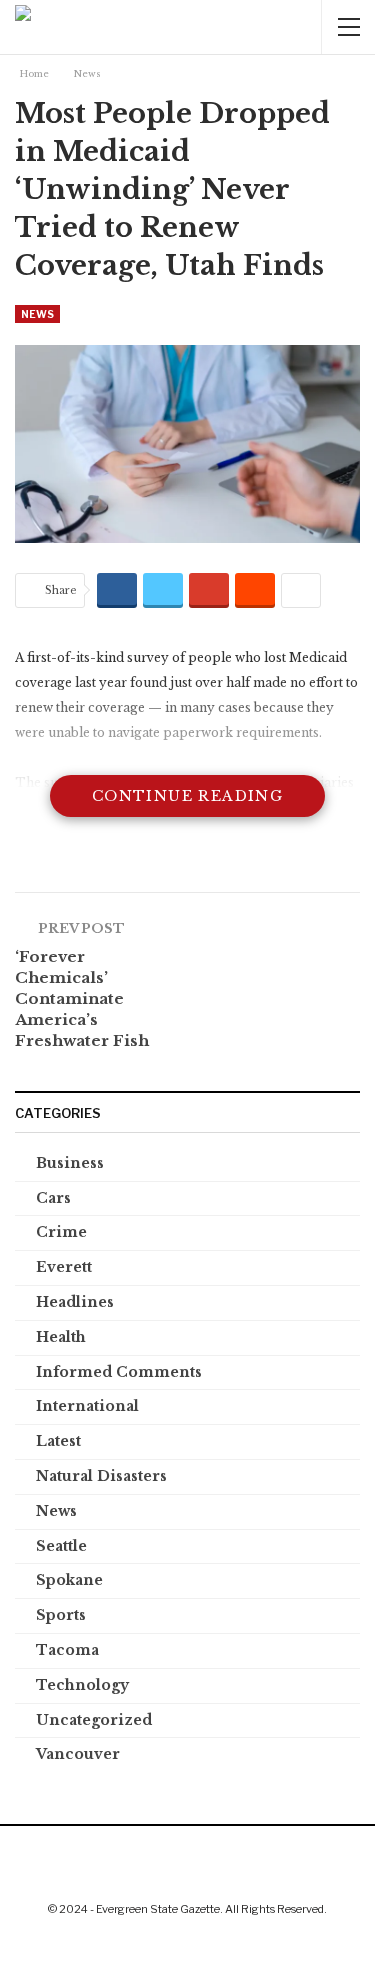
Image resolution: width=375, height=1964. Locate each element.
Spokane (69, 1580)
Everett (64, 1267)
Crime (61, 1232)
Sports (61, 1615)
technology (82, 1685)
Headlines (75, 1302)
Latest (58, 1441)
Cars (53, 1198)
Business (70, 1163)
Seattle (61, 1546)
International (87, 1406)
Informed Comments (119, 1372)
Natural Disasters (101, 1476)
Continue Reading (187, 796)
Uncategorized (94, 1720)
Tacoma (67, 1650)
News (37, 314)
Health (61, 1337)
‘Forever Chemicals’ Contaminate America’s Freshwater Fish (82, 998)
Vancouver (78, 1754)
